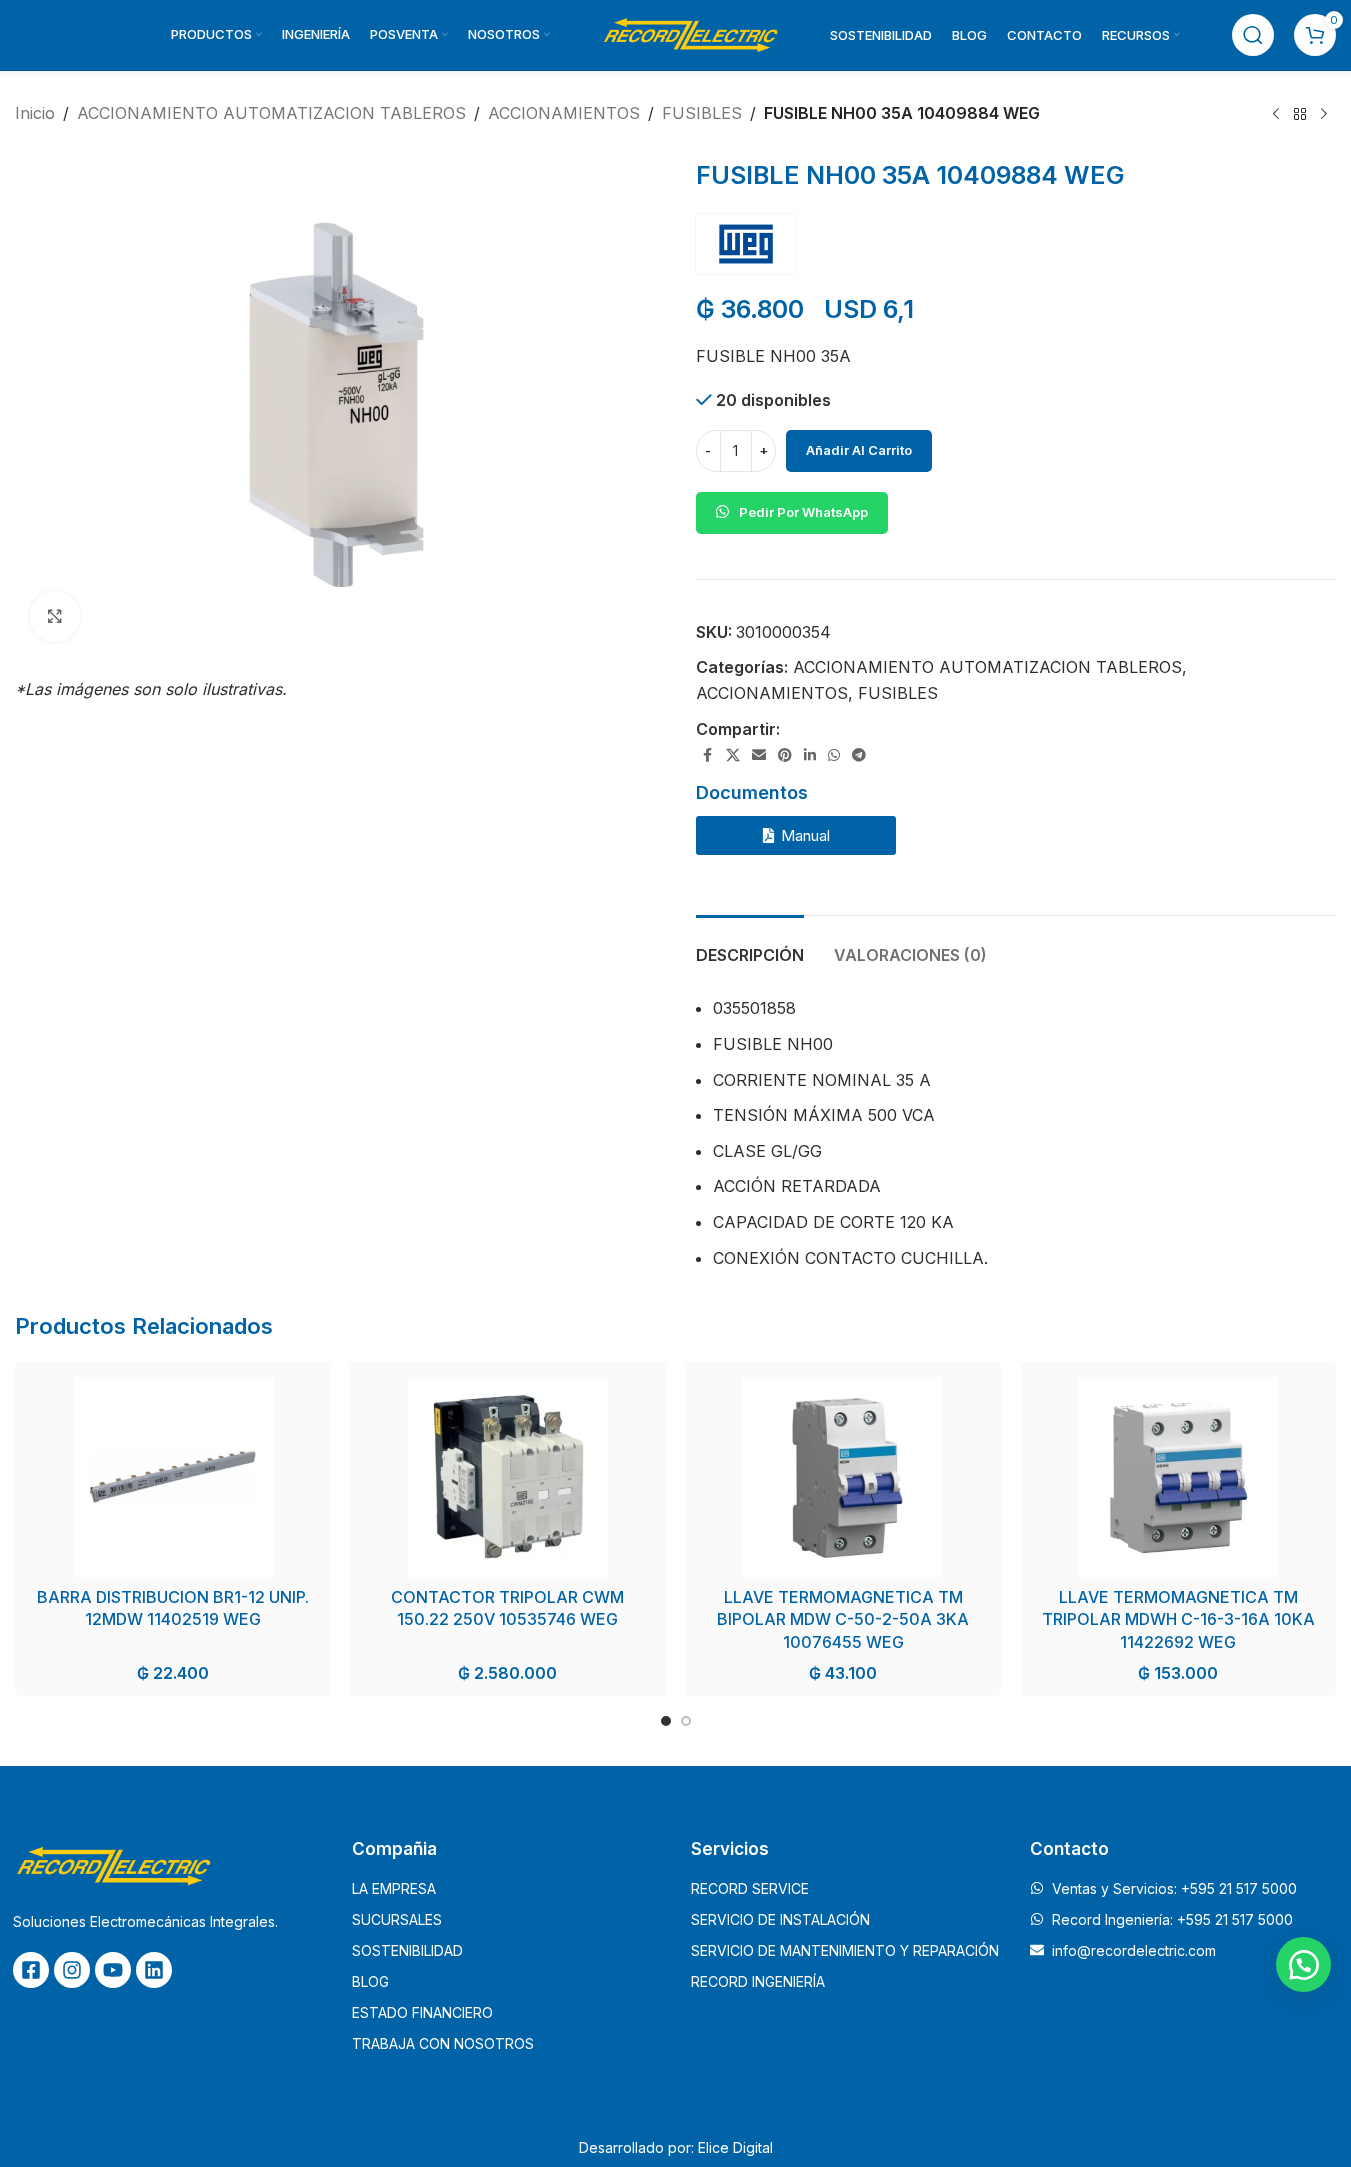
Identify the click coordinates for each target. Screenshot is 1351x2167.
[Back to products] (1300, 115)
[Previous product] (1276, 115)
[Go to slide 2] (686, 1721)
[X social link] (733, 755)
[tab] (750, 945)
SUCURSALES (397, 1919)
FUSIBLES (702, 113)
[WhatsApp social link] (834, 755)
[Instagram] (72, 1970)
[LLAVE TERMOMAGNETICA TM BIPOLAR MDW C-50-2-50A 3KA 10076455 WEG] (843, 1477)
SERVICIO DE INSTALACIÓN (780, 1919)
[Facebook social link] (708, 755)
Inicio (35, 113)
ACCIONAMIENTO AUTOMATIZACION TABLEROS (271, 113)
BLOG (370, 1981)
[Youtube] (113, 1970)
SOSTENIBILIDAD (407, 1950)
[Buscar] (1253, 35)
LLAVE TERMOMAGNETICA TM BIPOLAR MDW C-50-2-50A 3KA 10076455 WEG (843, 1619)
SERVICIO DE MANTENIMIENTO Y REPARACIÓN (845, 1950)
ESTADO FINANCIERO (422, 2012)
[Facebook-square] (31, 1970)
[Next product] (1324, 115)
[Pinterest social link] (785, 755)
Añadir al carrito (859, 450)
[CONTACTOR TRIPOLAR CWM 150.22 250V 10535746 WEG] (507, 1477)
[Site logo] (690, 33)
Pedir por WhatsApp (803, 512)
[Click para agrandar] (55, 616)
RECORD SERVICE (750, 1888)
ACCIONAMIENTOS (564, 113)
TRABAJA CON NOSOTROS (443, 2043)
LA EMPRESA (394, 1888)
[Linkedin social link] (810, 755)
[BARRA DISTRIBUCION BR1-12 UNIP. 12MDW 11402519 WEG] (172, 1477)
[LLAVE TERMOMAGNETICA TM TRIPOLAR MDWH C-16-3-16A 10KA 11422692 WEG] (1178, 1477)
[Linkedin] (154, 1970)
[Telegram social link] (859, 755)
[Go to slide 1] (666, 1721)
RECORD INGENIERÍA (758, 1981)
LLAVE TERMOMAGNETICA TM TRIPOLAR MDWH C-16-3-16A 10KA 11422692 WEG (1178, 1619)
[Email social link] (759, 755)
